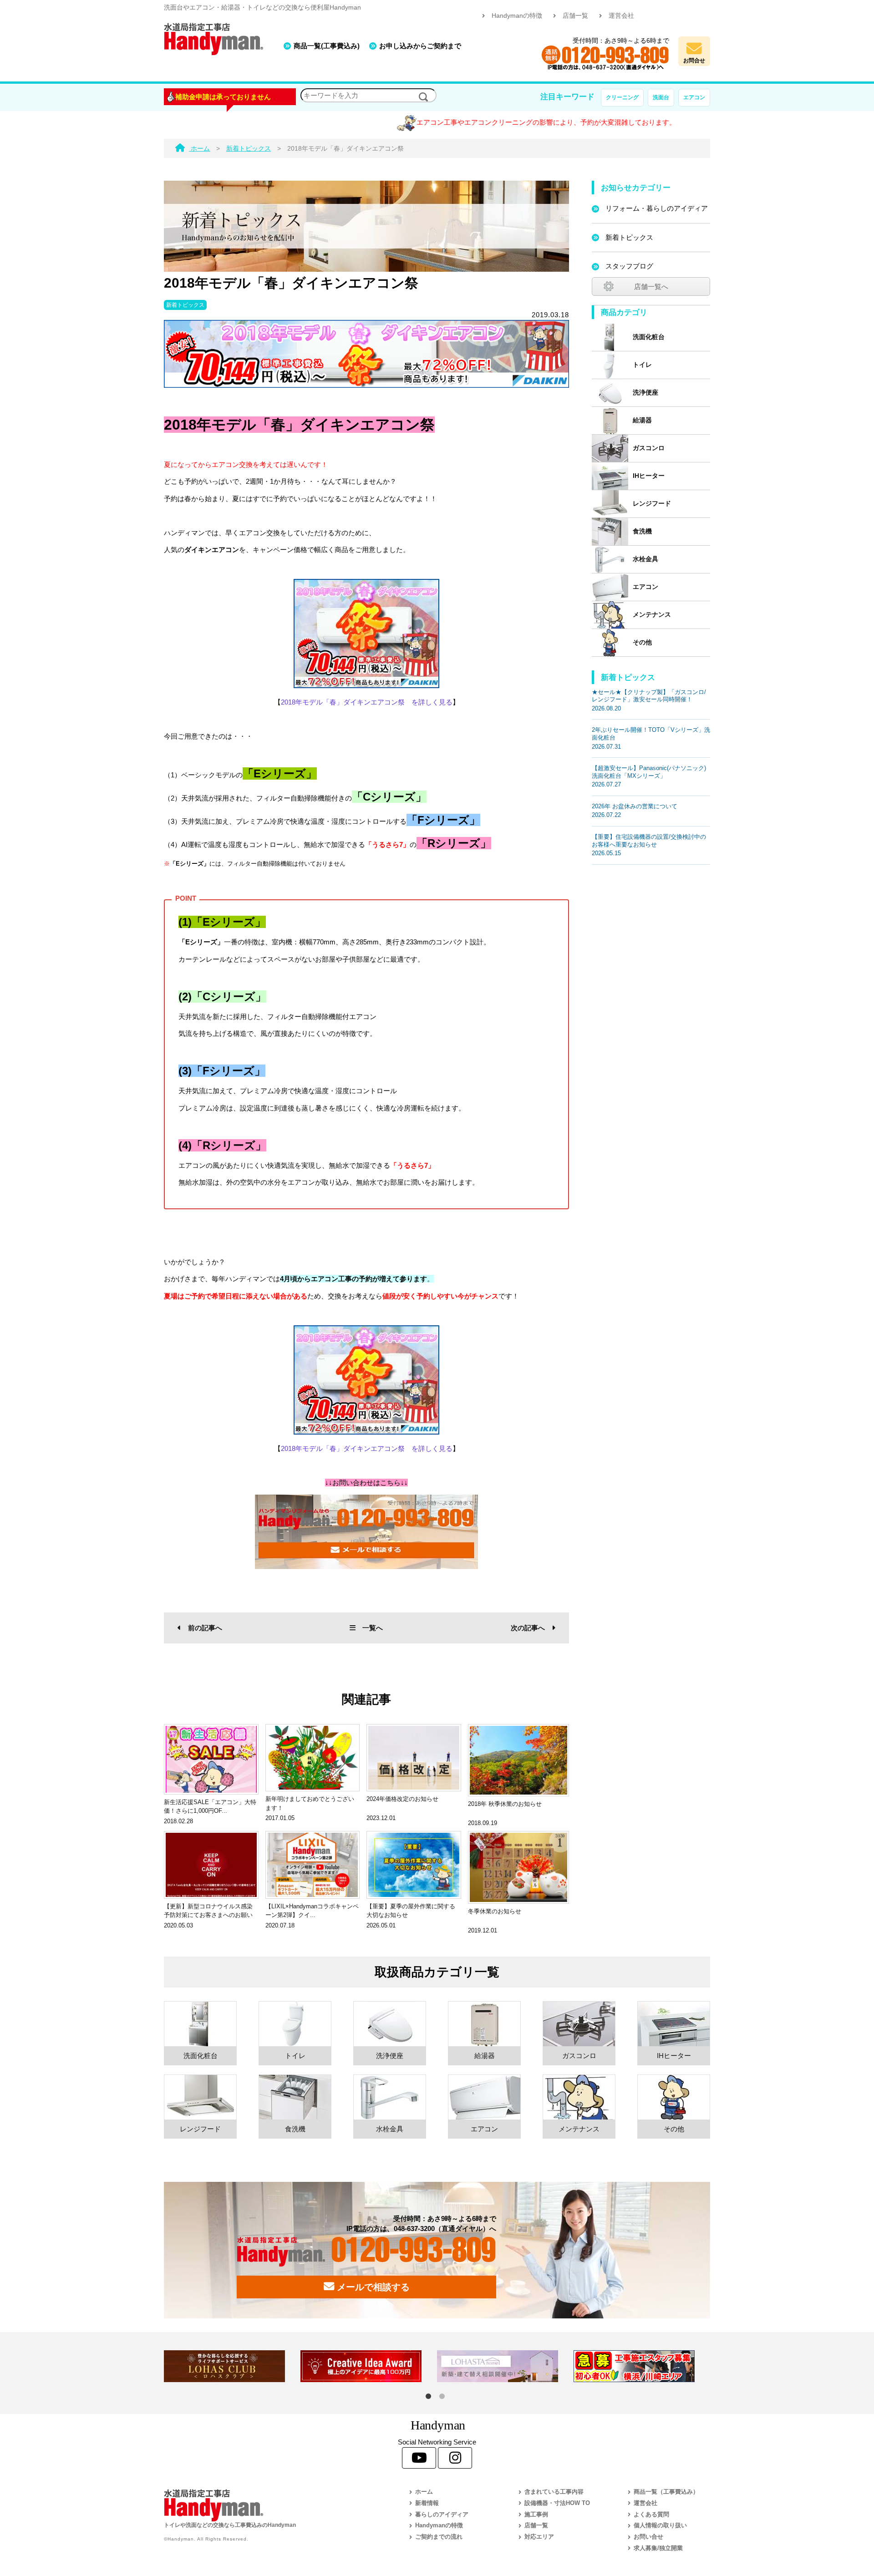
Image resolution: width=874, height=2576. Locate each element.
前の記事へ (205, 1628)
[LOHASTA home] (505, 2366)
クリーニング (622, 97)
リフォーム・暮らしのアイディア (657, 208)
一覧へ (373, 1628)
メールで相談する (372, 2287)
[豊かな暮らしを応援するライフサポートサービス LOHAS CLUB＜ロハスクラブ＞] (232, 2366)
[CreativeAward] (369, 2366)
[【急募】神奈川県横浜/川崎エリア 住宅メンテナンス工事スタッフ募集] (642, 2366)
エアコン (694, 97)
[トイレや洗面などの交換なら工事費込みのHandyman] (266, 2505)
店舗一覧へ (651, 287)
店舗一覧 (575, 16)
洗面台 (661, 97)
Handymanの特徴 (517, 16)
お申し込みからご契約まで (420, 46)
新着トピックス (185, 305)
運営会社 (621, 16)
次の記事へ (528, 1628)
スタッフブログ (629, 266)
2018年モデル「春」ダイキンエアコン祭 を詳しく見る (367, 702)
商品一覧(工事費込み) (327, 46)
